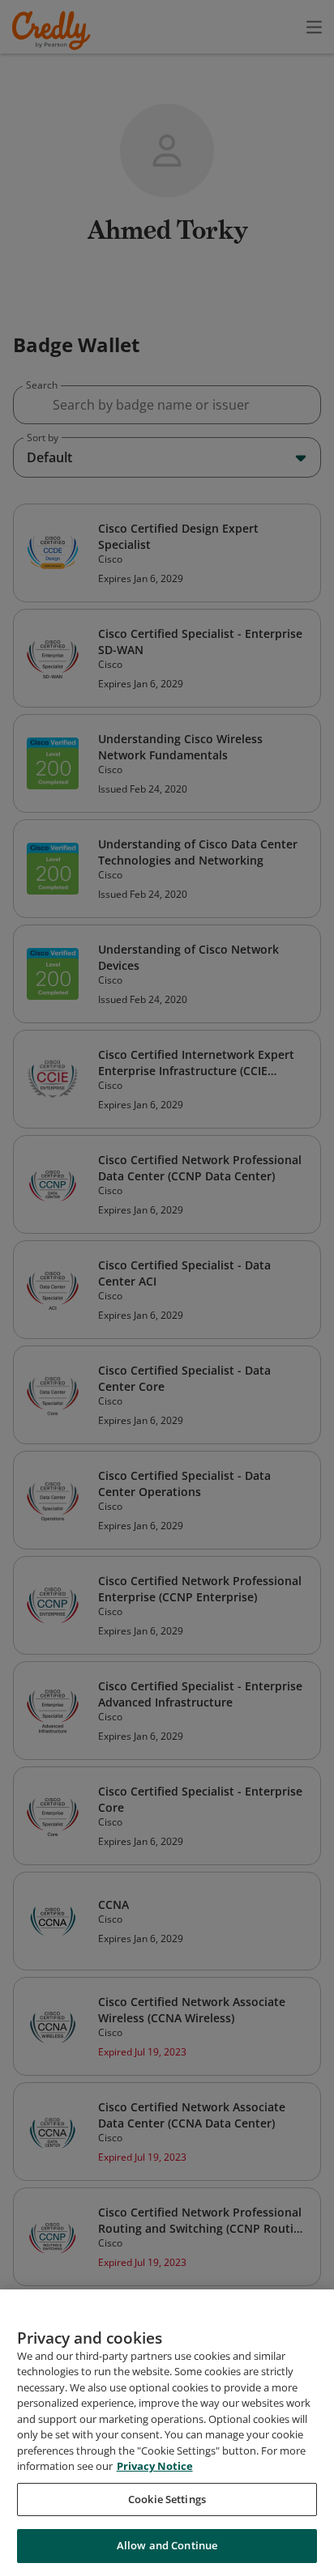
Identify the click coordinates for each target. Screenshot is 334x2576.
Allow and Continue (167, 2545)
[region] (167, 2433)
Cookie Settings (167, 2499)
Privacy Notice (155, 2466)
